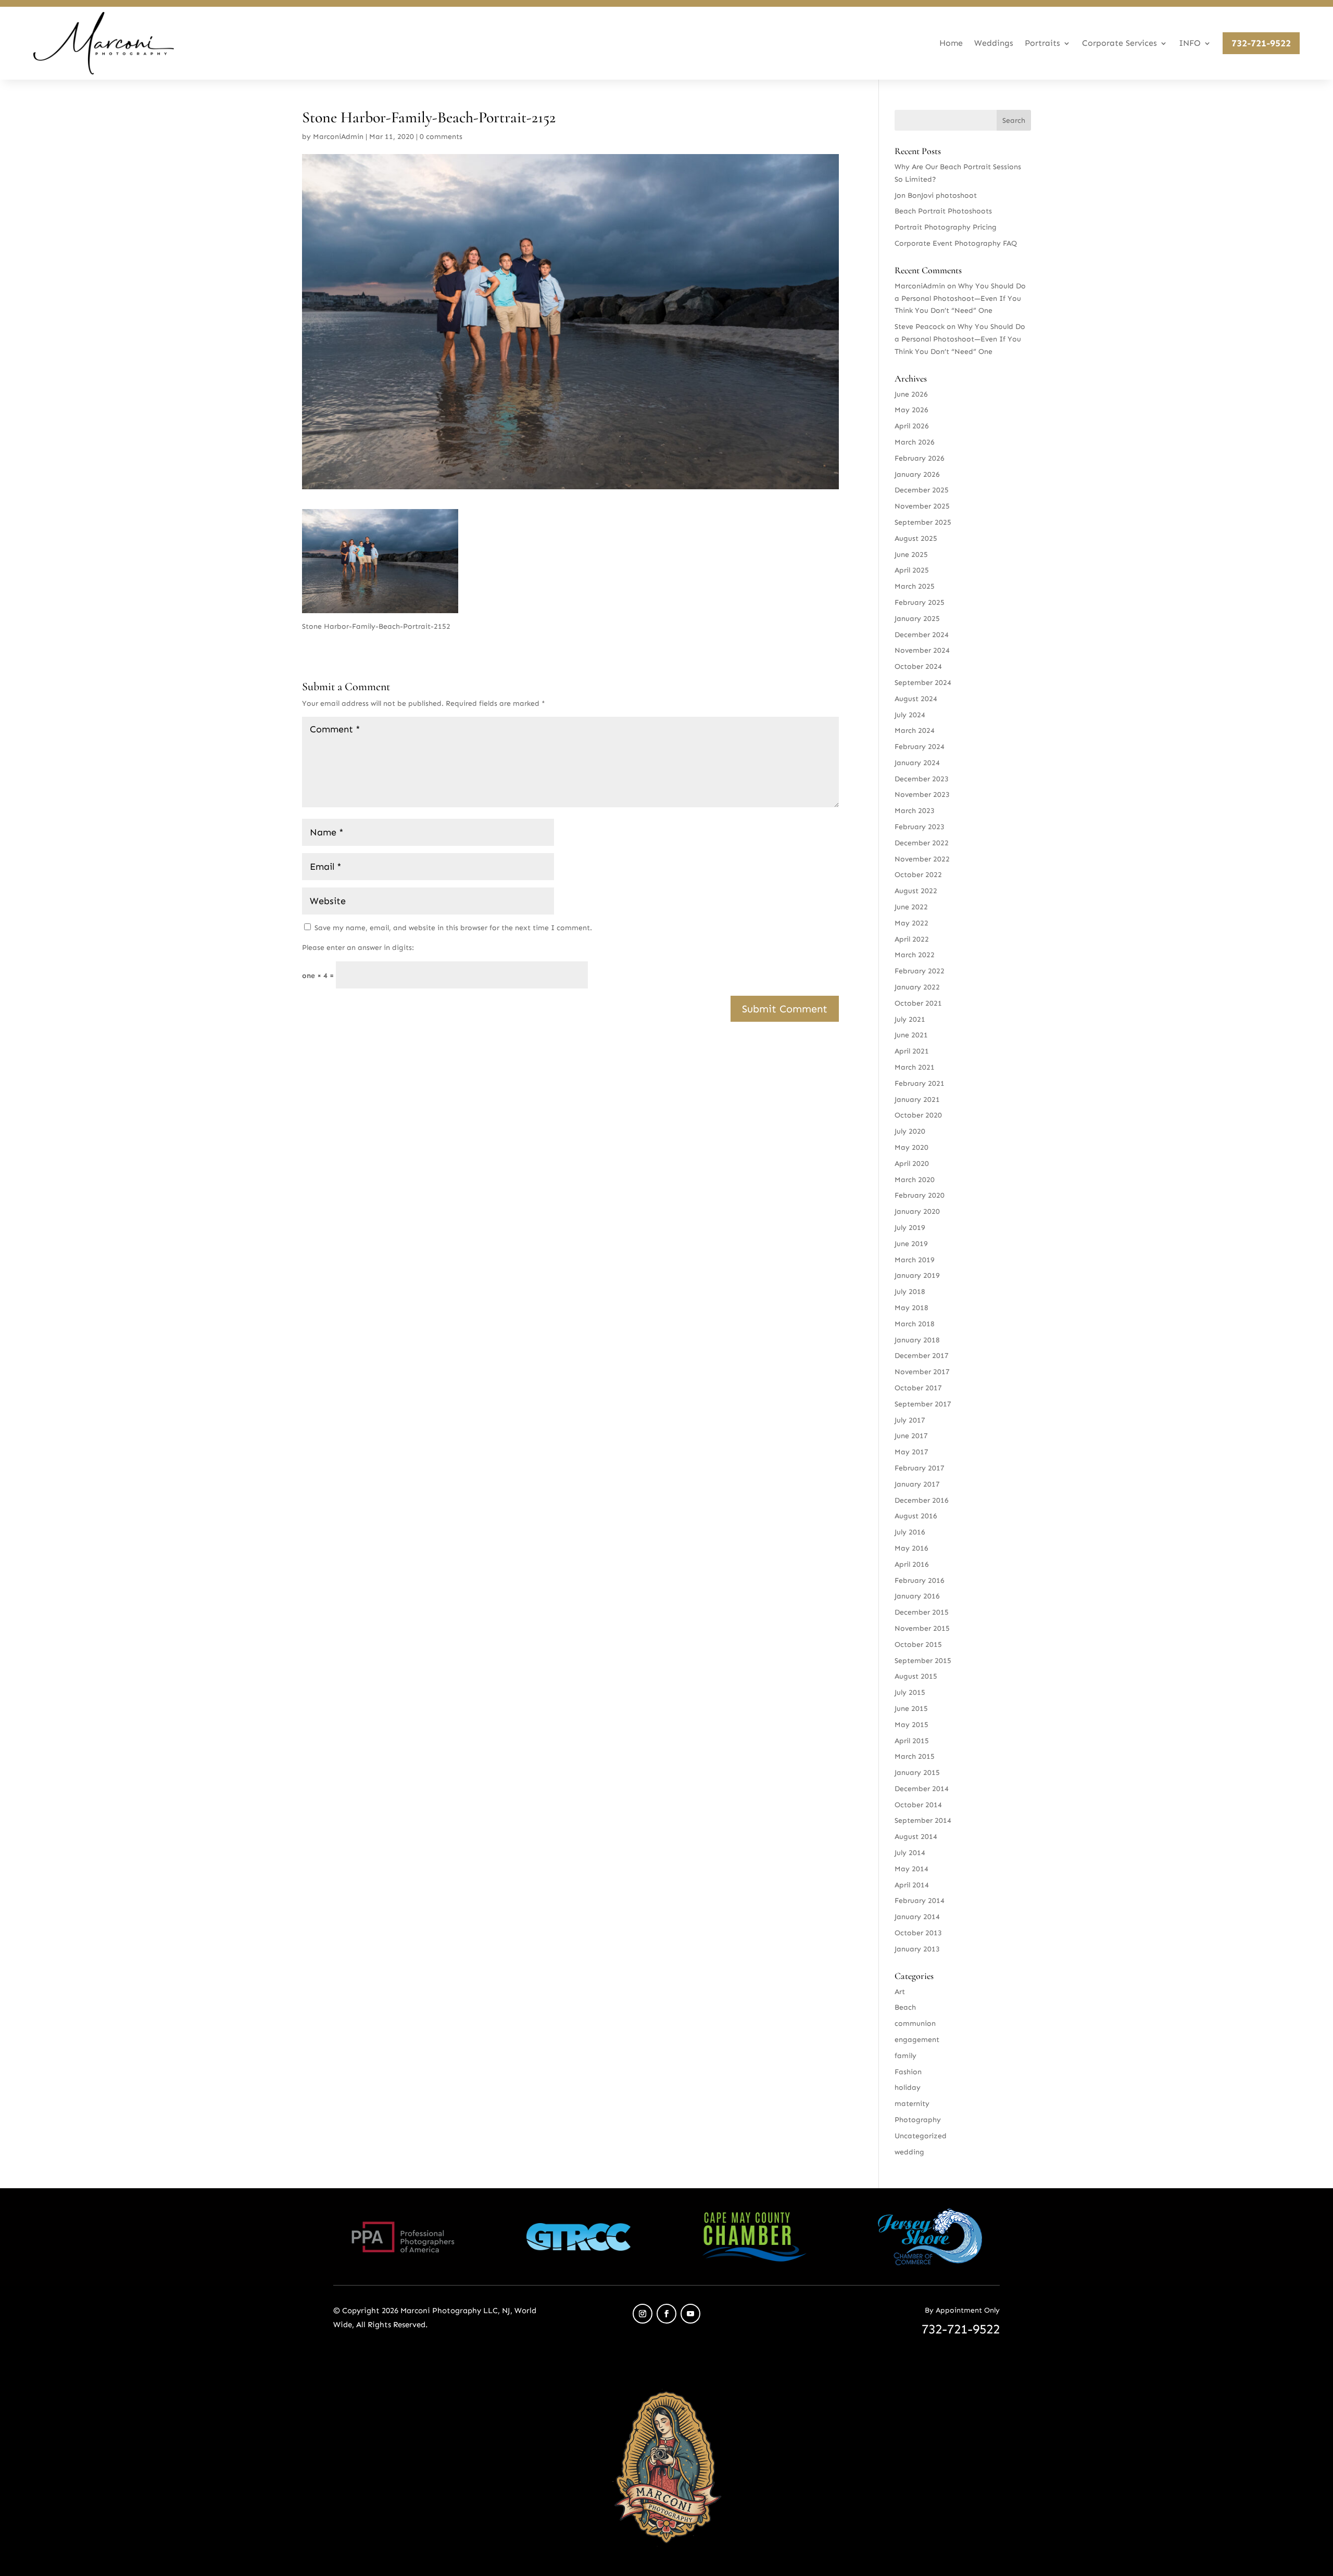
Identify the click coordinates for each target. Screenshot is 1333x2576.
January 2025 (917, 619)
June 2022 (911, 907)
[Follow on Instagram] (643, 2314)
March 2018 (915, 1324)
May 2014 (911, 1869)
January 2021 (917, 1100)
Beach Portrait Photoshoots (943, 211)
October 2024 (918, 667)
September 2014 (923, 1820)
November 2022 (922, 859)
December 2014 (922, 1789)
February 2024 (920, 747)
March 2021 (915, 1067)
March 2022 (915, 955)
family (906, 2056)
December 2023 (922, 779)
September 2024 (923, 683)
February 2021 (920, 1083)
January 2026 (917, 474)
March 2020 (915, 1180)
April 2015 (912, 1741)
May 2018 (911, 1308)
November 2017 (922, 1372)
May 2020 (911, 1147)
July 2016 (910, 1532)
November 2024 (922, 650)
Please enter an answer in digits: (358, 948)
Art (900, 1992)
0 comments (441, 137)
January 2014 (917, 1917)
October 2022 (918, 875)
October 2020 (918, 1115)
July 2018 (910, 1292)
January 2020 (917, 1211)
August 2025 (916, 538)
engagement (917, 2040)
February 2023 (920, 827)
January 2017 (917, 1484)
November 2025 (922, 506)
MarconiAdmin (338, 137)
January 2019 (917, 1276)
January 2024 (917, 763)
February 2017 (920, 1468)
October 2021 (918, 1003)
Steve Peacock (920, 327)
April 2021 (912, 1051)
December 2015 (922, 1612)
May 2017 (911, 1452)
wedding (909, 2152)
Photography (918, 2120)
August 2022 (916, 891)
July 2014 (910, 1853)
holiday (908, 2088)
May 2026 (911, 410)
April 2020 (912, 1164)
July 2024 (910, 715)
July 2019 (910, 1228)
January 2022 (917, 987)
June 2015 (911, 1709)
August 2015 (916, 1676)
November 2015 (922, 1628)
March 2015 (915, 1756)
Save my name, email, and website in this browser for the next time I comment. (453, 928)
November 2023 (922, 795)
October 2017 (918, 1388)
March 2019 (915, 1260)
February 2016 (920, 1581)
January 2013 (917, 1949)
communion (915, 2023)
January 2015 (917, 1773)
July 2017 (910, 1420)
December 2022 (922, 843)
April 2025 (912, 570)
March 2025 (915, 586)
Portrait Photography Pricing (946, 227)
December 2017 (922, 1356)
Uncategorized (921, 2136)
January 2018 (917, 1340)
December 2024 (922, 635)
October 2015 (918, 1645)
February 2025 (920, 602)
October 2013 (918, 1933)
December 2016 (922, 1500)
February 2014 (920, 1901)
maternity (912, 2104)
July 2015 (910, 1692)
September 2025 (923, 522)
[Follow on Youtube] (690, 2314)
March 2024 (915, 731)
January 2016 (917, 1596)
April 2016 (912, 1564)
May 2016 (911, 1548)
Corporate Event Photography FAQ (956, 243)
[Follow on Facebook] (666, 2314)
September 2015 (923, 1661)
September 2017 (923, 1404)
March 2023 (915, 811)
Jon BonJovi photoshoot (936, 195)
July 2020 (910, 1131)
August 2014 (916, 1837)
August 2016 (916, 1516)
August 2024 (916, 699)
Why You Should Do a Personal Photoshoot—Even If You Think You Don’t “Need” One (960, 299)
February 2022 (920, 971)
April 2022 (912, 939)
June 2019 (911, 1244)
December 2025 (922, 490)
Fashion (908, 2072)
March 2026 (915, 442)
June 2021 (911, 1035)
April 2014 (912, 1885)
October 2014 (918, 1805)
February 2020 (920, 1195)
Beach (905, 2007)
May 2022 (911, 923)
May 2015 (911, 1725)
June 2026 (911, 394)
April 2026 (912, 426)
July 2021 (910, 1019)
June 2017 (911, 1436)
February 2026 (920, 458)
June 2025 (911, 555)
